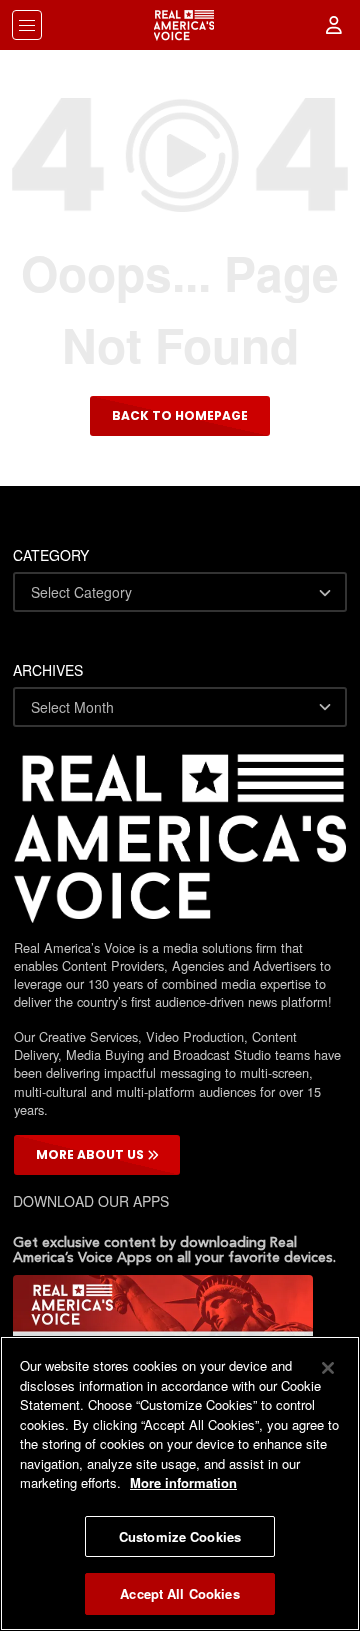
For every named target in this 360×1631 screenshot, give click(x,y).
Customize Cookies (180, 1536)
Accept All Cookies (179, 1593)
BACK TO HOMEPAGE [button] (180, 415)
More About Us (91, 1154)
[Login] (335, 25)
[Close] (328, 1368)
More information (183, 1482)
